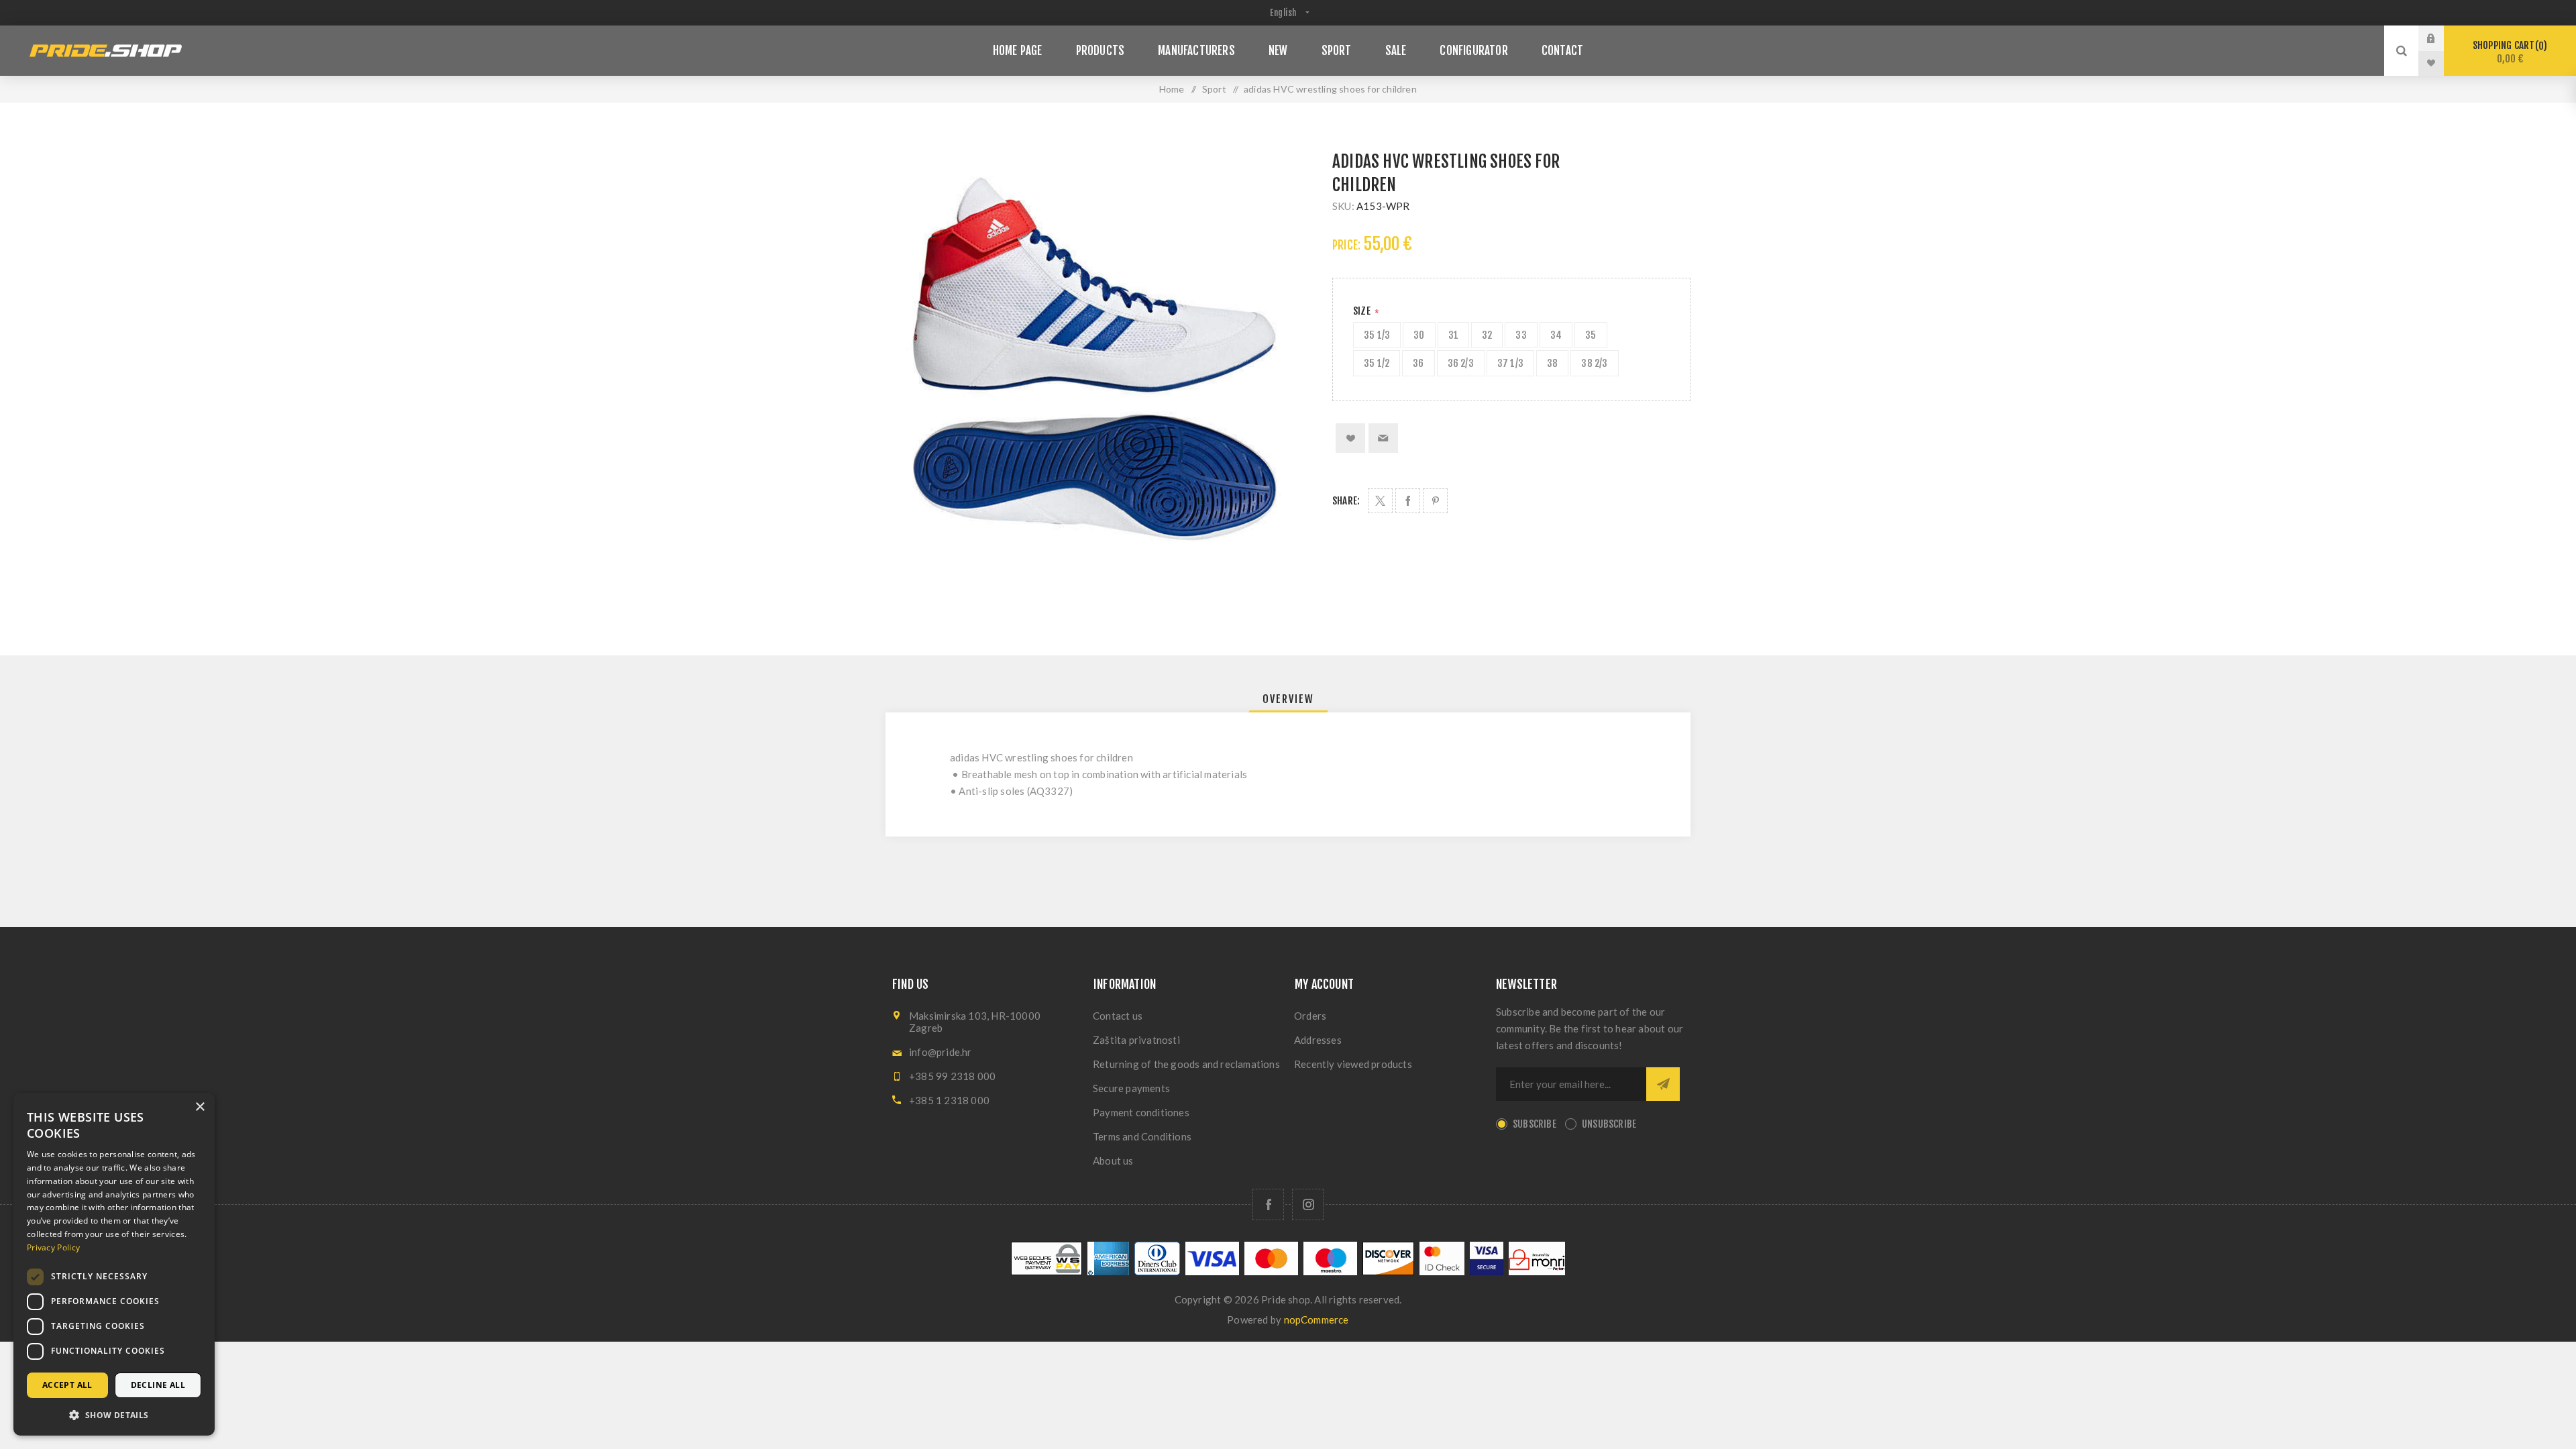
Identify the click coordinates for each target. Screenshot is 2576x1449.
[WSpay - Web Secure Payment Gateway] (1046, 1272)
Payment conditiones (1141, 1112)
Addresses (1318, 1040)
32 (1487, 335)
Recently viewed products (1353, 1064)
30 (1419, 335)
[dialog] (114, 1264)
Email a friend (1383, 438)
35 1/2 (1377, 363)
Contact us (1118, 1016)
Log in (2441, 38)
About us (1113, 1161)
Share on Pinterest (1435, 501)
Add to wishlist (1350, 438)
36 (1418, 363)
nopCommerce (1317, 1320)
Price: (1346, 245)
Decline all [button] (158, 1385)
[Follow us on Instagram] (1308, 1204)
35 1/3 (1377, 335)
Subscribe (1535, 1124)
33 (1521, 335)
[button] (114, 1414)
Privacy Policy (53, 1247)
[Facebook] (1268, 1204)
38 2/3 (1594, 363)
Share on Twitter (1380, 501)
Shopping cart (2508, 52)
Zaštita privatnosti (1136, 1040)
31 (1453, 335)
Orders (1310, 1016)
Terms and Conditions (1142, 1136)
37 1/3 (1510, 363)
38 (1552, 363)
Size (1363, 311)
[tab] (1288, 699)
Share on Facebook (1408, 501)
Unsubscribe (1609, 1124)
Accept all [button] (67, 1385)
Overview (1288, 699)
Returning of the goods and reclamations (1186, 1064)
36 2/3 (1461, 363)
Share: (1346, 501)
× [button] (200, 1107)
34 (1556, 335)
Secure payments (1131, 1088)
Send (1663, 1084)
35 (1591, 335)
